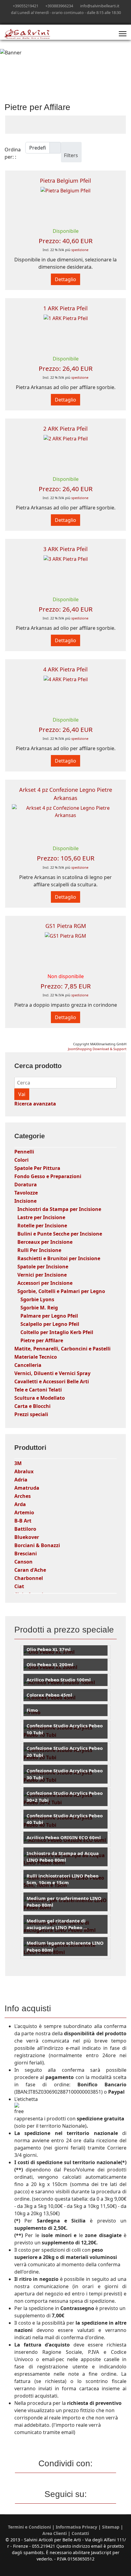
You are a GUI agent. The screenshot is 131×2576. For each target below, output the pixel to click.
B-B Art (23, 1521)
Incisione (25, 1201)
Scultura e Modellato (40, 1398)
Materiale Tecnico (36, 1357)
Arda (20, 1504)
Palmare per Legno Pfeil (49, 1316)
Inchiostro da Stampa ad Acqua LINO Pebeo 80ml (63, 1857)
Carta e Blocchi (32, 1406)
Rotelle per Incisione (42, 1226)
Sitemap (111, 2527)
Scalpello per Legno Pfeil (50, 1324)
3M (18, 1463)
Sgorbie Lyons (37, 1299)
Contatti (80, 2533)
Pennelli (24, 1152)
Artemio (24, 1512)
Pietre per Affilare (42, 1340)
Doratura (26, 1185)
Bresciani (26, 1554)
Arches (23, 1496)
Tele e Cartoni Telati (38, 1390)
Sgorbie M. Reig (39, 1308)
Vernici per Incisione (42, 1275)
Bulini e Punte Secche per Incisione (60, 1234)
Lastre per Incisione (41, 1217)
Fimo (32, 1710)
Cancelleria (28, 1365)
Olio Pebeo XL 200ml (50, 1664)
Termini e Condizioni (29, 2527)
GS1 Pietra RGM (66, 926)
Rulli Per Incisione (39, 1250)
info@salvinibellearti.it (100, 6)
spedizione (80, 250)
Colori (21, 1160)
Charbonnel (29, 1578)
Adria (21, 1480)
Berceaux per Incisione (45, 1242)
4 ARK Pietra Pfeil (65, 669)
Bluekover (27, 1537)
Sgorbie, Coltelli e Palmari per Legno (61, 1291)
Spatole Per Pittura (37, 1168)
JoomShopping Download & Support (97, 1049)
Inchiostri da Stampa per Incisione (59, 1209)
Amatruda (27, 1488)
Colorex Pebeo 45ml (49, 1695)
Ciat (19, 1586)
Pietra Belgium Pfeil (65, 181)
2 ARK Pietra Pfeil (65, 429)
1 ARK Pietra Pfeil (65, 308)
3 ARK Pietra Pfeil (65, 549)
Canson (23, 1562)
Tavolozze (26, 1193)
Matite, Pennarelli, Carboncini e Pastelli (62, 1349)
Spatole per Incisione (43, 1267)
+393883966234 (59, 6)
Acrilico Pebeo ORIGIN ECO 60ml (64, 1837)
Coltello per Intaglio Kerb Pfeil (57, 1332)
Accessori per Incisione (45, 1283)
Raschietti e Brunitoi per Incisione (59, 1258)
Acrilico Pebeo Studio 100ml (59, 1680)
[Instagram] (66, 19)
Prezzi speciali (31, 1414)
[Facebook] (56, 19)
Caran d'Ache (30, 1570)
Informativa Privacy (76, 2527)
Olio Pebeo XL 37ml (49, 1649)
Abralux (24, 1471)
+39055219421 (26, 6)
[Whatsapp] (75, 19)
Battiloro (25, 1529)
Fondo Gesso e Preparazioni (48, 1176)
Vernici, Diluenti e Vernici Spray (52, 1373)
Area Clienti (55, 2533)
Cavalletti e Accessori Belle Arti (52, 1381)
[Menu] (123, 34)
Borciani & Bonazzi (37, 1545)
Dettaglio (65, 279)
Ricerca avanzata (35, 1104)
